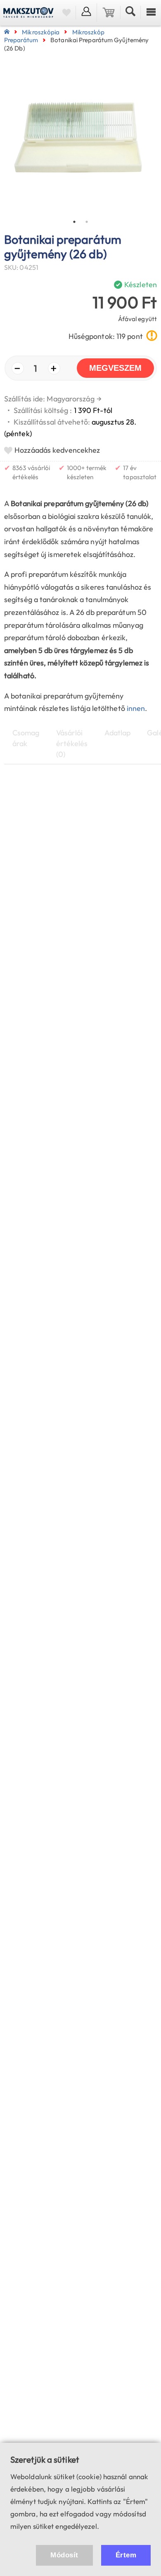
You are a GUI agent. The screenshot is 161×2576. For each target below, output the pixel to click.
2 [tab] (87, 222)
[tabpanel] (80, 139)
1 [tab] (74, 222)
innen (136, 708)
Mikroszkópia (41, 32)
